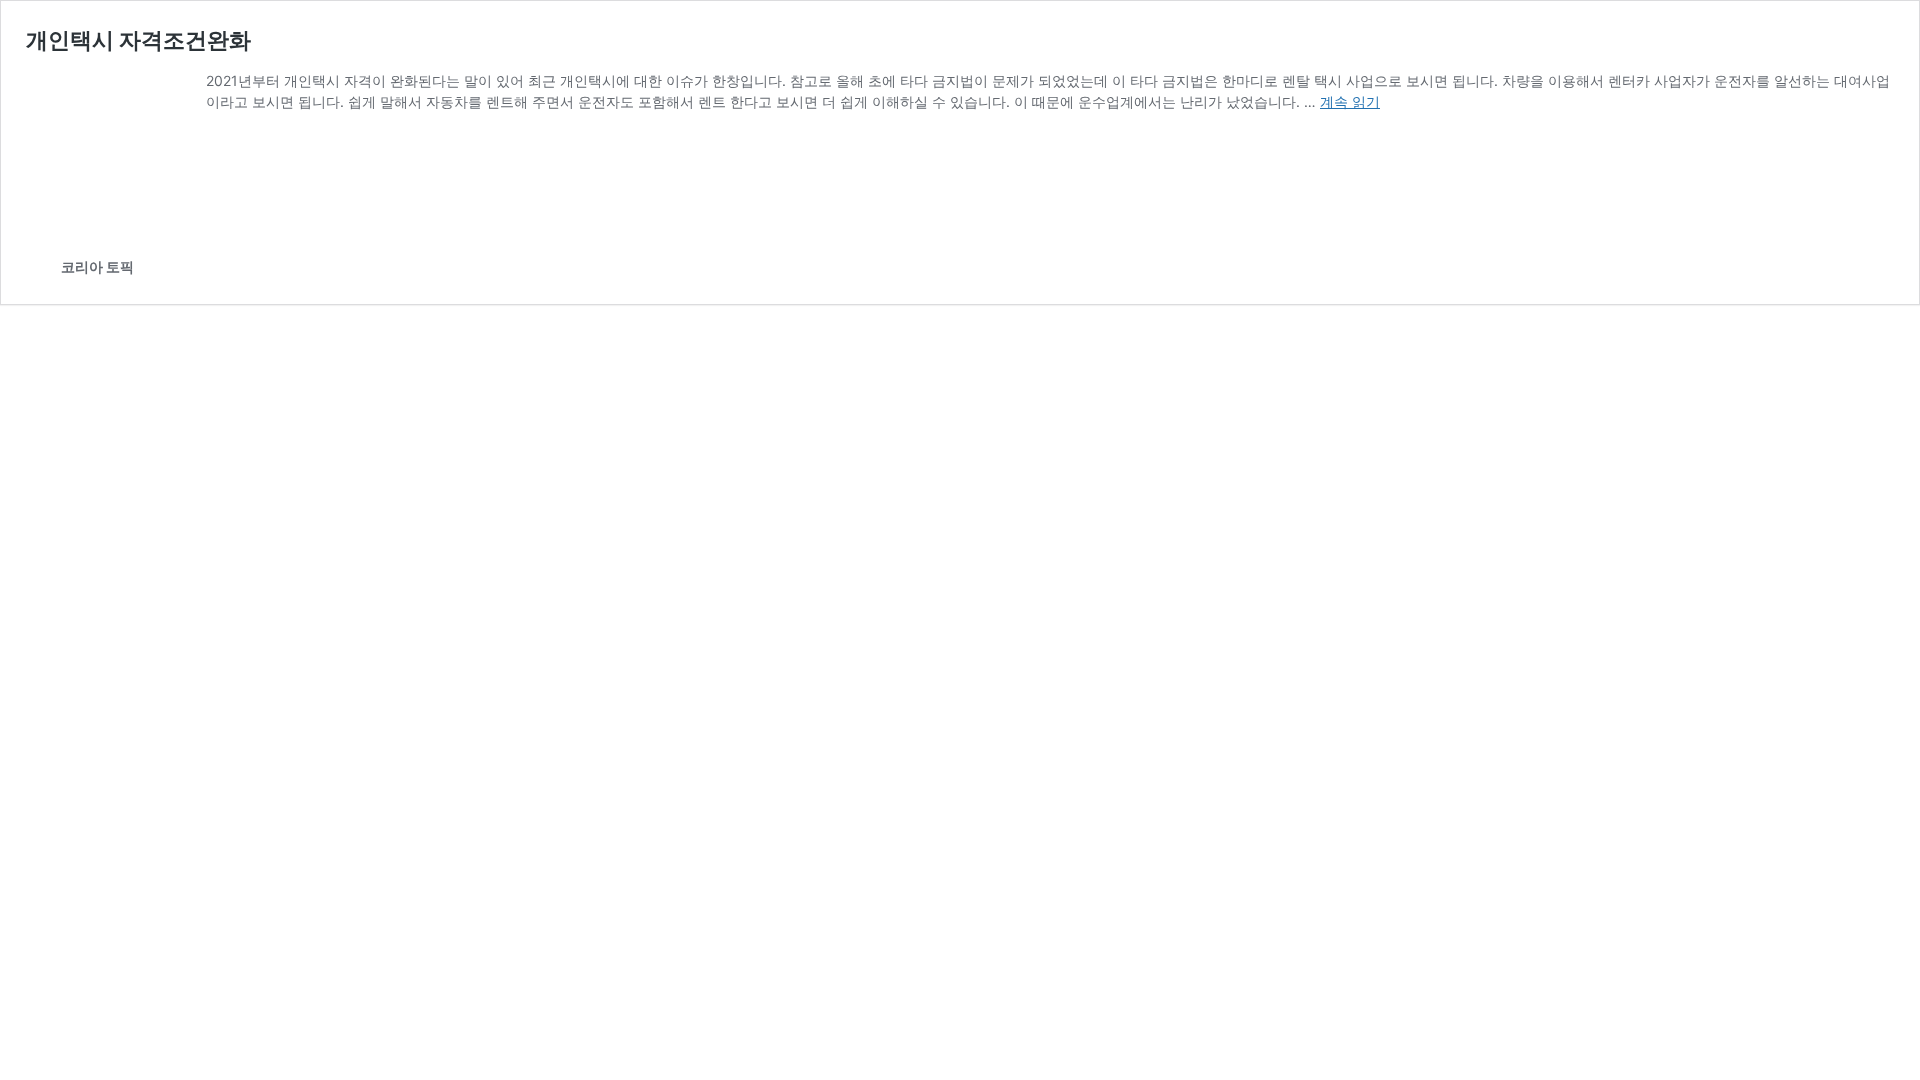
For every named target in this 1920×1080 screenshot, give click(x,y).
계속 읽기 (1350, 101)
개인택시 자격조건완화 (138, 40)
